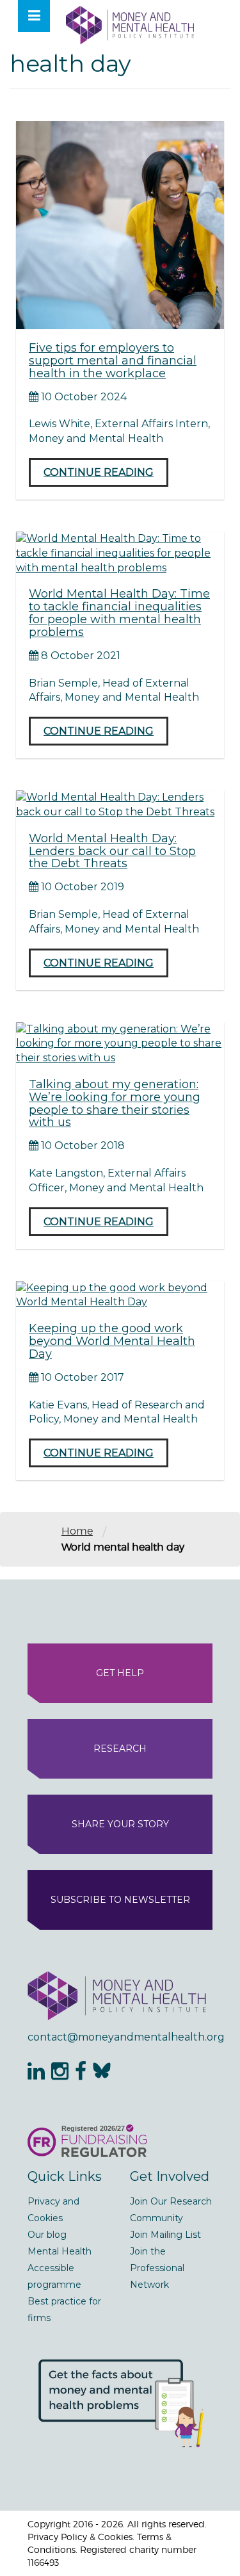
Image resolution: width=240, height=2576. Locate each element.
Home (77, 1531)
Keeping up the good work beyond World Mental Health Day (112, 1341)
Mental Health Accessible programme (60, 2268)
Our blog (47, 2235)
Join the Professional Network (157, 2268)
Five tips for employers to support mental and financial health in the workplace (113, 361)
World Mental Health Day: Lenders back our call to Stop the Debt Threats (112, 851)
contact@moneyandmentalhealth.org (120, 2037)
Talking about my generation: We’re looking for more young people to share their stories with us (115, 1103)
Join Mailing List (165, 2235)
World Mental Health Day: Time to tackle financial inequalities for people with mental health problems (119, 613)
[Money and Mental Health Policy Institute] (130, 25)
